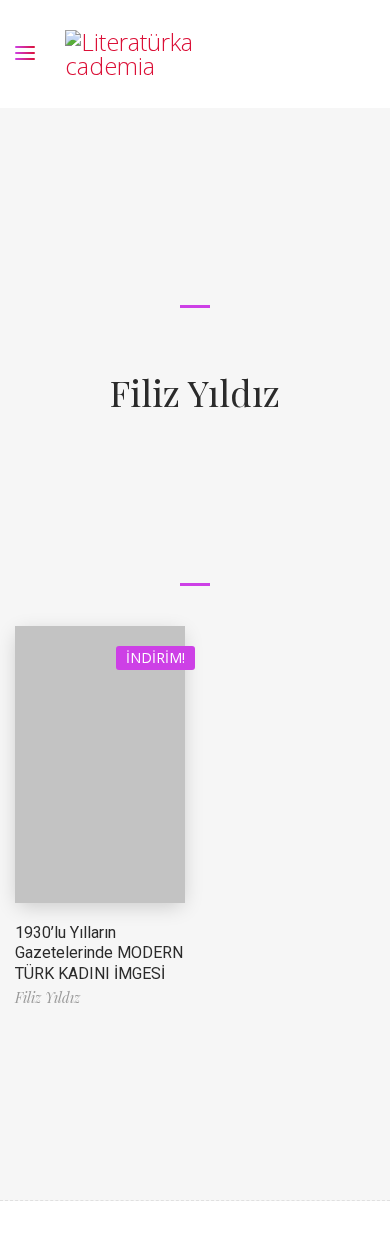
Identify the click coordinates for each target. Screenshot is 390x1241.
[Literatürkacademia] (132, 54)
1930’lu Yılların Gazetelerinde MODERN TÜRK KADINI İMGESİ (99, 953)
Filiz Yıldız (195, 392)
